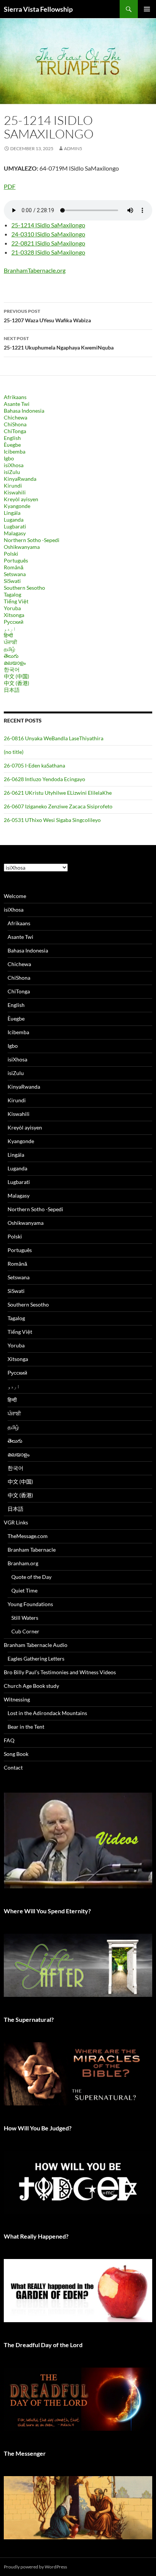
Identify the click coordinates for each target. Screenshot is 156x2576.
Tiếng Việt (16, 601)
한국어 (12, 669)
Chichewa (16, 417)
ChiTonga (15, 431)
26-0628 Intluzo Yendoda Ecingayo (44, 779)
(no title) (14, 752)
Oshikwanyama (22, 547)
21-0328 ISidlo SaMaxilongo (48, 252)
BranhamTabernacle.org (35, 270)
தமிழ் (9, 649)
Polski (11, 554)
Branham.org (23, 1563)
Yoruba (12, 608)
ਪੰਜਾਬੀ (10, 642)
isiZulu (12, 472)
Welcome (15, 896)
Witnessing (17, 1699)
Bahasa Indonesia (24, 411)
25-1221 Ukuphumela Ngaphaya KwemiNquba (59, 343)
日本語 (12, 690)
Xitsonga (14, 615)
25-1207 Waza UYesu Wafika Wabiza (47, 316)
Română (14, 567)
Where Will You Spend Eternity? (47, 1911)
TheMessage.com (28, 1536)
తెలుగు (11, 656)
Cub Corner (25, 1631)
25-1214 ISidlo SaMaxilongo (48, 225)
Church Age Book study (31, 1686)
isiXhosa (14, 465)
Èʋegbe (12, 445)
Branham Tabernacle (32, 1550)
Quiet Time (24, 1590)
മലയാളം (15, 663)
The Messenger (25, 2453)
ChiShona (15, 424)
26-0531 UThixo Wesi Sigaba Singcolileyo (52, 820)
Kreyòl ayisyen (21, 499)
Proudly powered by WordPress (35, 2567)
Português (16, 560)
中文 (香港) (16, 683)
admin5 (73, 148)
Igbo (9, 458)
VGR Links (16, 1522)
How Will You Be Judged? (38, 2128)
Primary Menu (147, 9)
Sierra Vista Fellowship (38, 9)
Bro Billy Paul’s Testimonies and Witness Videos (60, 1672)
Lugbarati (15, 526)
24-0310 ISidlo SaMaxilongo (48, 234)
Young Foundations (30, 1604)
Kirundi (13, 486)
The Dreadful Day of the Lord (43, 2345)
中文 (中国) (16, 676)
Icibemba (15, 451)
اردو (10, 628)
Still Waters (25, 1618)
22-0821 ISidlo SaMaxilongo (48, 243)
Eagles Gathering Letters (36, 1659)
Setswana (15, 574)
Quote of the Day (31, 1577)
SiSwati (12, 581)
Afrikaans (15, 397)
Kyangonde (17, 506)
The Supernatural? (29, 2019)
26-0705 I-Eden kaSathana (34, 765)
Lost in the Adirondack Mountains (47, 1713)
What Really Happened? (36, 2236)
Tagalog (12, 594)
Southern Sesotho (24, 588)
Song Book (16, 1754)
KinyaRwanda (20, 479)
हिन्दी (8, 635)
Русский (14, 622)
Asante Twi (17, 404)
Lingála (12, 513)
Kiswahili (15, 492)
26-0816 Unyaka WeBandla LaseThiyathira (54, 738)
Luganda (14, 520)
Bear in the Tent (26, 1727)
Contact (13, 1767)
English (12, 438)
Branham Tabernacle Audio (36, 1645)
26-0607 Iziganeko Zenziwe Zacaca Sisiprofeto (58, 806)
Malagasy (15, 533)
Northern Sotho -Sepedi (32, 540)
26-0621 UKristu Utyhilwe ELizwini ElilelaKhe (58, 793)
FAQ (9, 1740)
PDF (10, 186)
